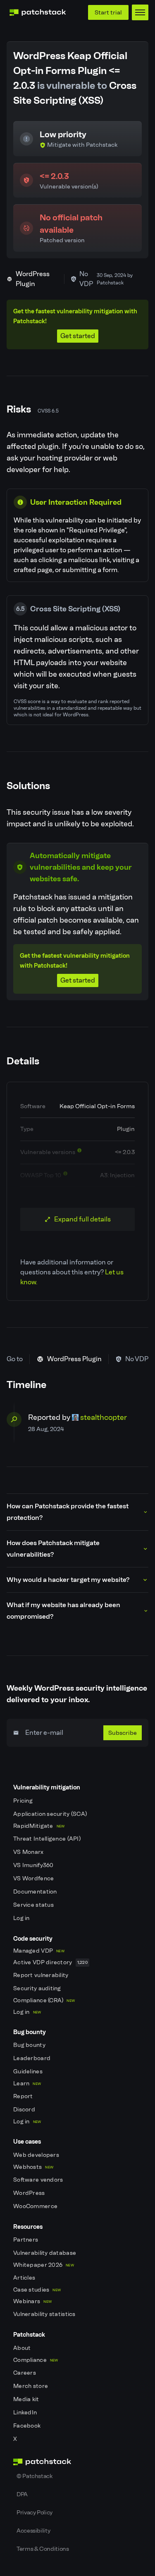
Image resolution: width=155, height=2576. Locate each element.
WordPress (30, 2193)
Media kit (27, 2399)
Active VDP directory (50, 1962)
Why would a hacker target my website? (68, 1580)
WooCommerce (36, 2206)
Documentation (36, 1892)
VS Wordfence (34, 1878)
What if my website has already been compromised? (63, 1611)
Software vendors (39, 2180)
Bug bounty (30, 2045)
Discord (25, 2110)
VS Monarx (29, 1852)
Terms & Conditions (43, 2549)
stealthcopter (104, 1417)
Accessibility (33, 2531)
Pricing (24, 1801)
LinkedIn (26, 2413)
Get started (78, 336)
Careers (25, 2373)
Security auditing (38, 1988)
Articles (25, 2278)
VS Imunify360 (34, 1865)
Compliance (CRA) (44, 2000)
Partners (26, 2240)
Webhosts (33, 2167)
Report (24, 2096)
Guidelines (29, 2072)
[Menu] (140, 12)
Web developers (37, 2155)
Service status (34, 1905)
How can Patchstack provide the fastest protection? (68, 1512)
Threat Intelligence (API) (48, 1839)
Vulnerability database (45, 2253)
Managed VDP (39, 1951)
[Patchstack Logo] (38, 12)
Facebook (28, 2426)
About (23, 2348)
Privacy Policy (35, 2512)
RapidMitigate (39, 1826)
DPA (22, 2494)
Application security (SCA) (51, 1814)
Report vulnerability (42, 1975)
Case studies (37, 2290)
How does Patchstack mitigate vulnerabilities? (53, 1549)
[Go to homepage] (77, 2462)
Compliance (36, 2360)
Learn (27, 2083)
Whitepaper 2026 (44, 2265)
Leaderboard (32, 2058)
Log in (22, 1918)
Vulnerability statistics (45, 2314)
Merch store (31, 2386)
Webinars (32, 2301)
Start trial (108, 12)
